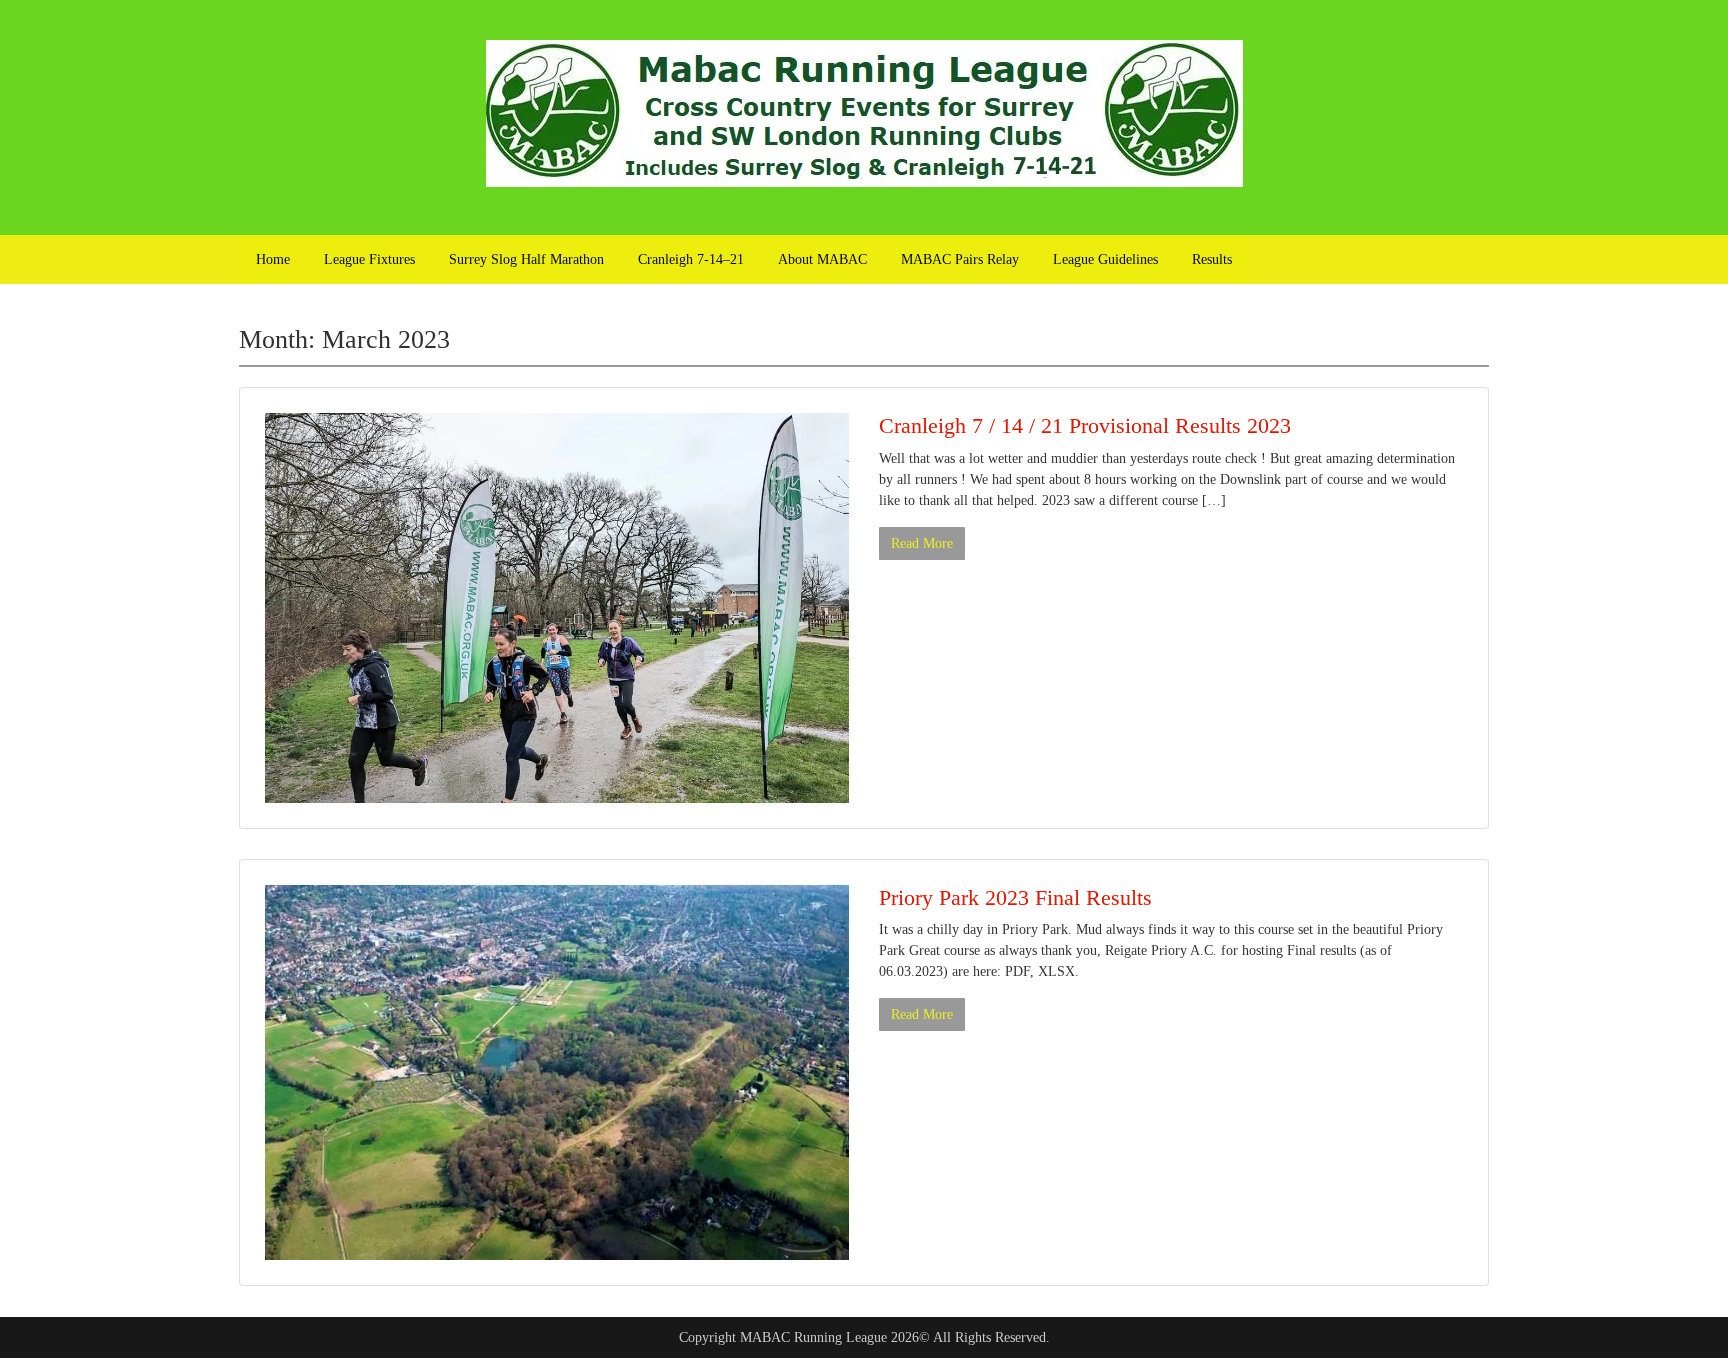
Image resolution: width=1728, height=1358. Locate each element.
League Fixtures (369, 259)
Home (273, 259)
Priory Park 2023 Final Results (1015, 897)
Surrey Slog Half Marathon (526, 259)
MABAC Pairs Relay (960, 259)
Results (1212, 259)
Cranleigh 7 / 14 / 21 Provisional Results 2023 (1085, 425)
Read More (922, 543)
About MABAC (822, 259)
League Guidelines (1105, 259)
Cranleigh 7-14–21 (691, 259)
